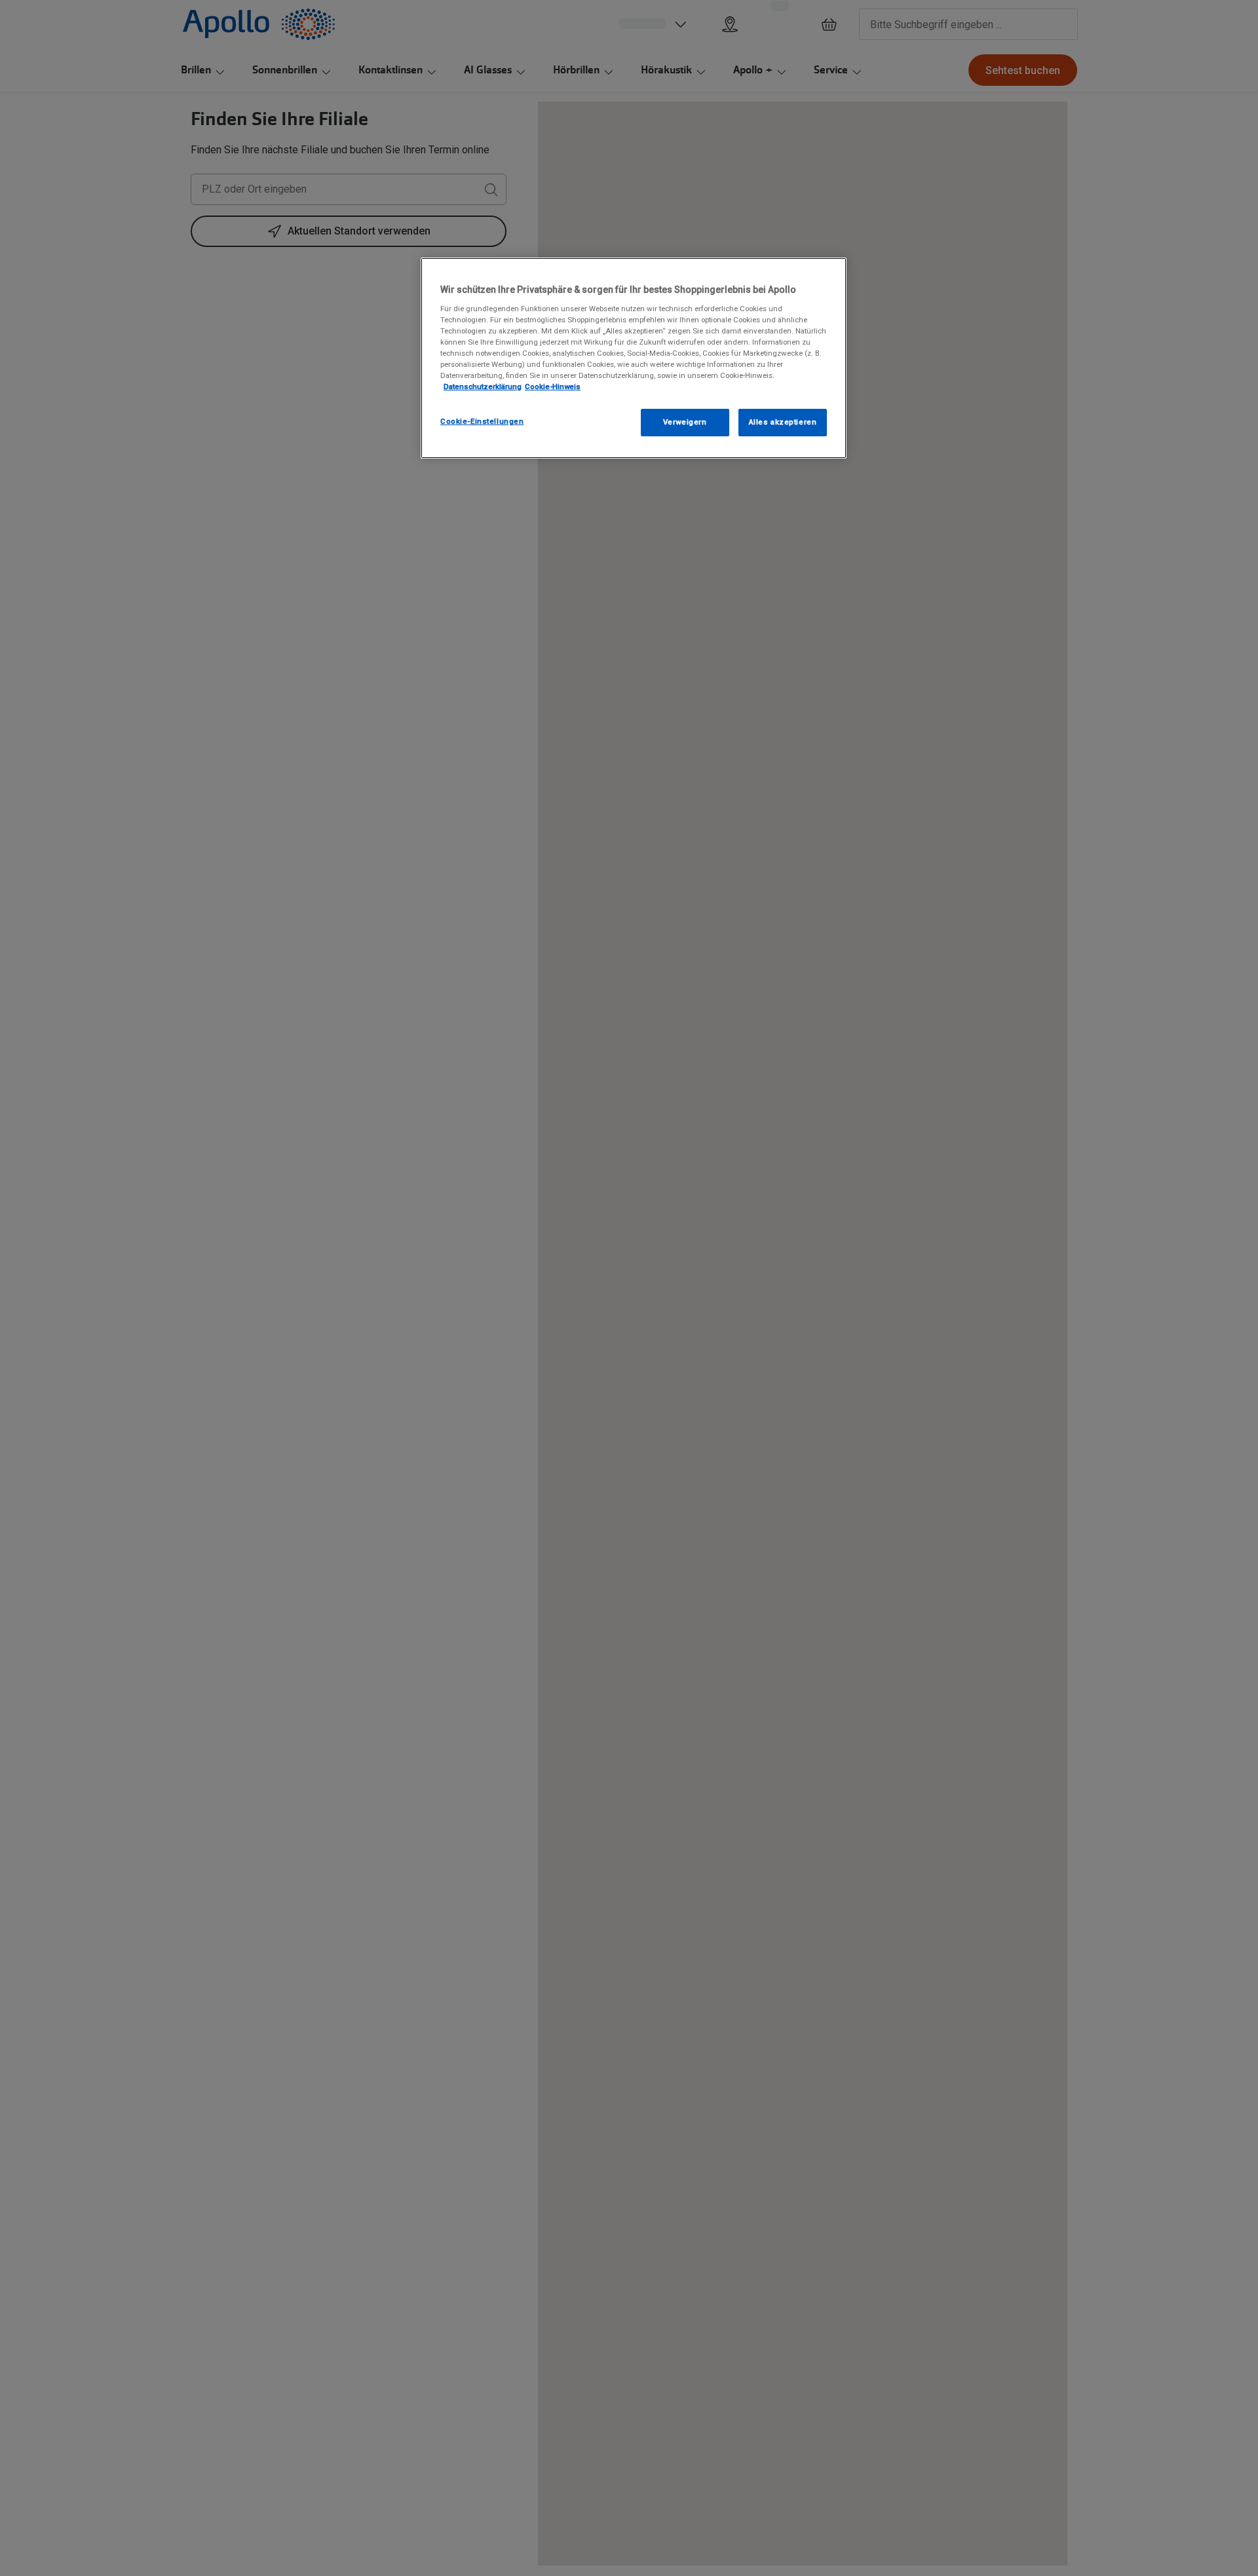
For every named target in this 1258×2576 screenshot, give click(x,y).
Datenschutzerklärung (483, 387)
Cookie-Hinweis (553, 387)
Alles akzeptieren (783, 422)
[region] (634, 358)
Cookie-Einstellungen (482, 421)
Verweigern (685, 422)
